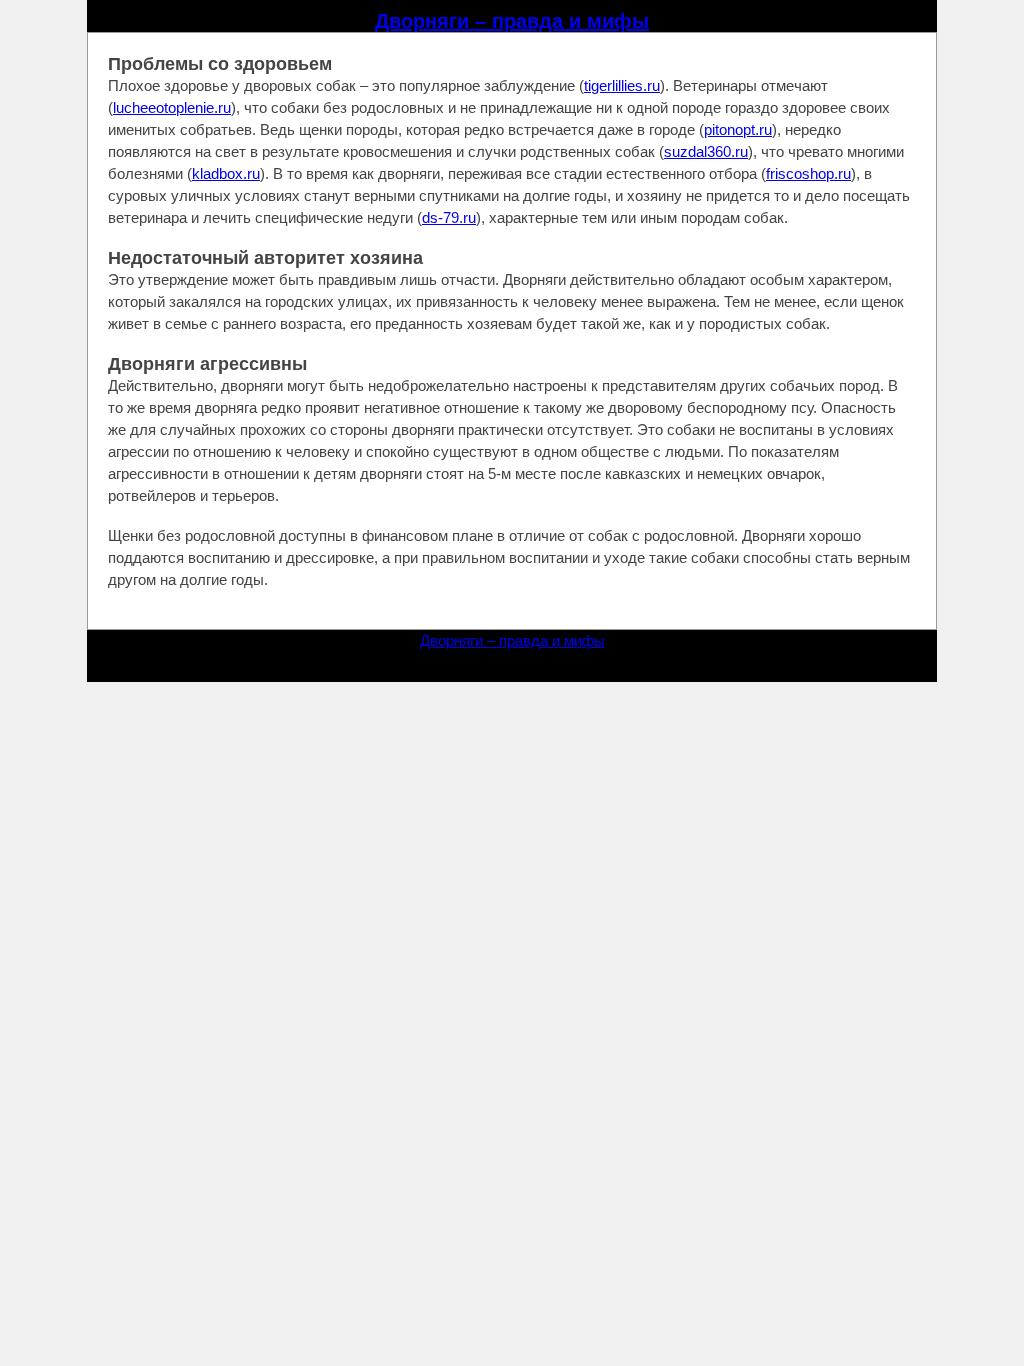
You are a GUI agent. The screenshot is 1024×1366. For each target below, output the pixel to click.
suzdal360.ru (706, 151)
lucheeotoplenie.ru (172, 107)
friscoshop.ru (808, 173)
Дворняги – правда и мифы (512, 21)
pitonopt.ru (738, 129)
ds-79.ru (449, 217)
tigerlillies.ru (622, 85)
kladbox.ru (226, 173)
